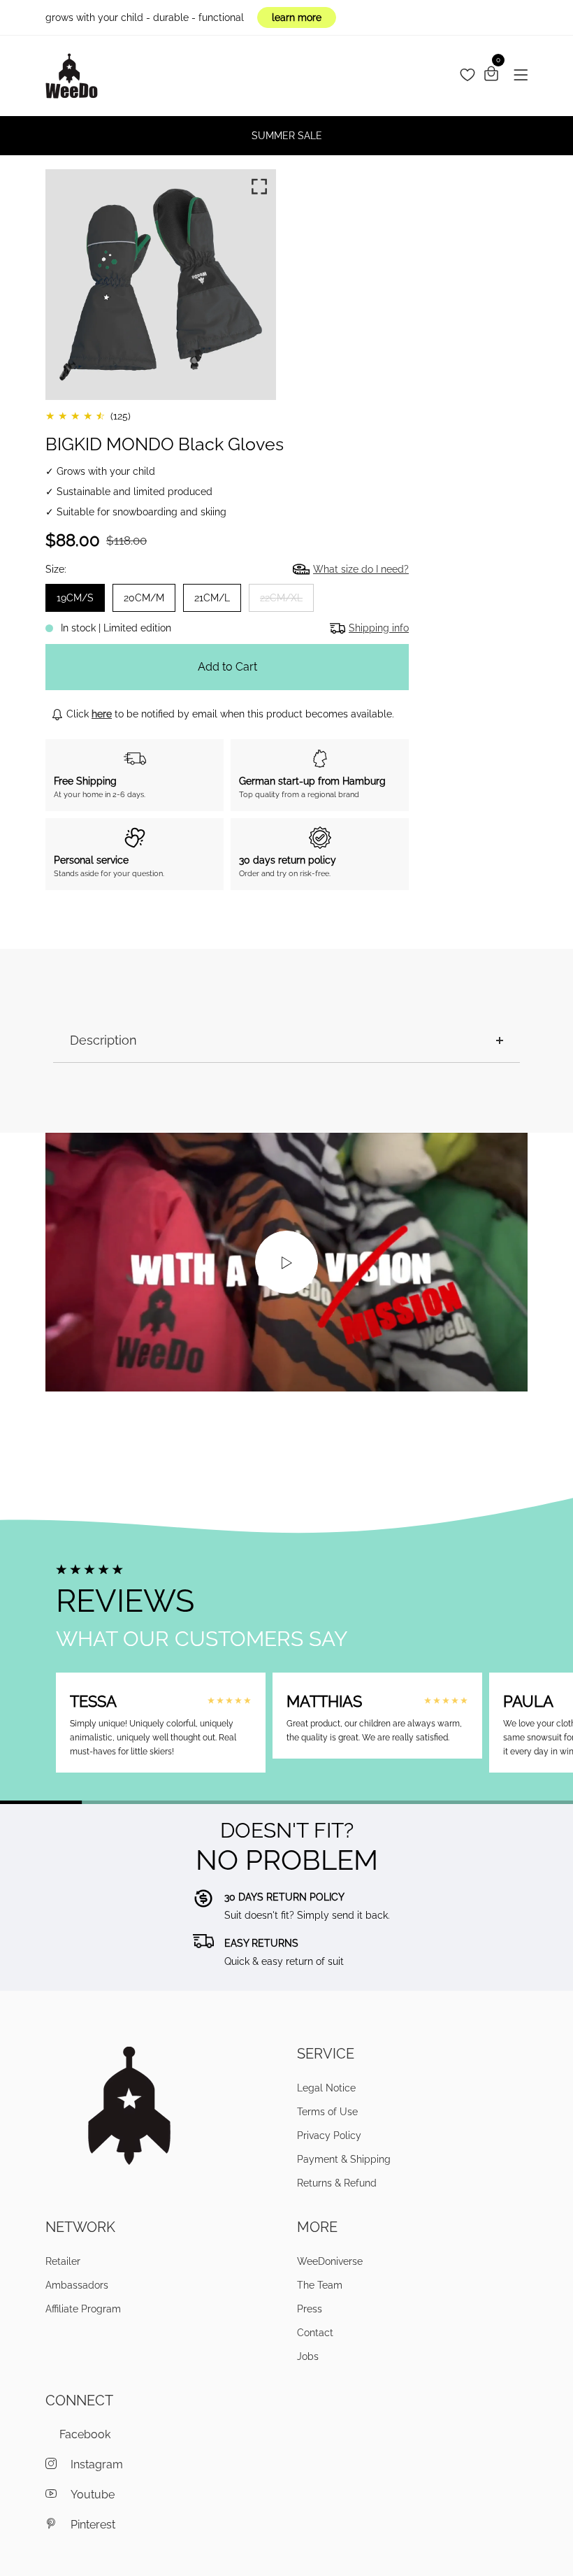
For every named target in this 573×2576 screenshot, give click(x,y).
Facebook (85, 2434)
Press (310, 2309)
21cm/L (212, 598)
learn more (297, 17)
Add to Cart (227, 667)
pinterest (93, 2525)
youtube (93, 2495)
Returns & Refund (337, 2183)
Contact (315, 2333)
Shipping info (379, 628)
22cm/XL (281, 598)
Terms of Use (327, 2112)
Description (103, 1040)
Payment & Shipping (344, 2159)
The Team (320, 2285)
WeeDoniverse (330, 2261)
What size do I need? (361, 569)
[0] (491, 76)
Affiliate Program (83, 2309)
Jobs (308, 2356)
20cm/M (144, 598)
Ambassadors (77, 2285)
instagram (97, 2464)
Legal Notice (326, 2088)
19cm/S (75, 598)
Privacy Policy (329, 2135)
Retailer (63, 2261)
